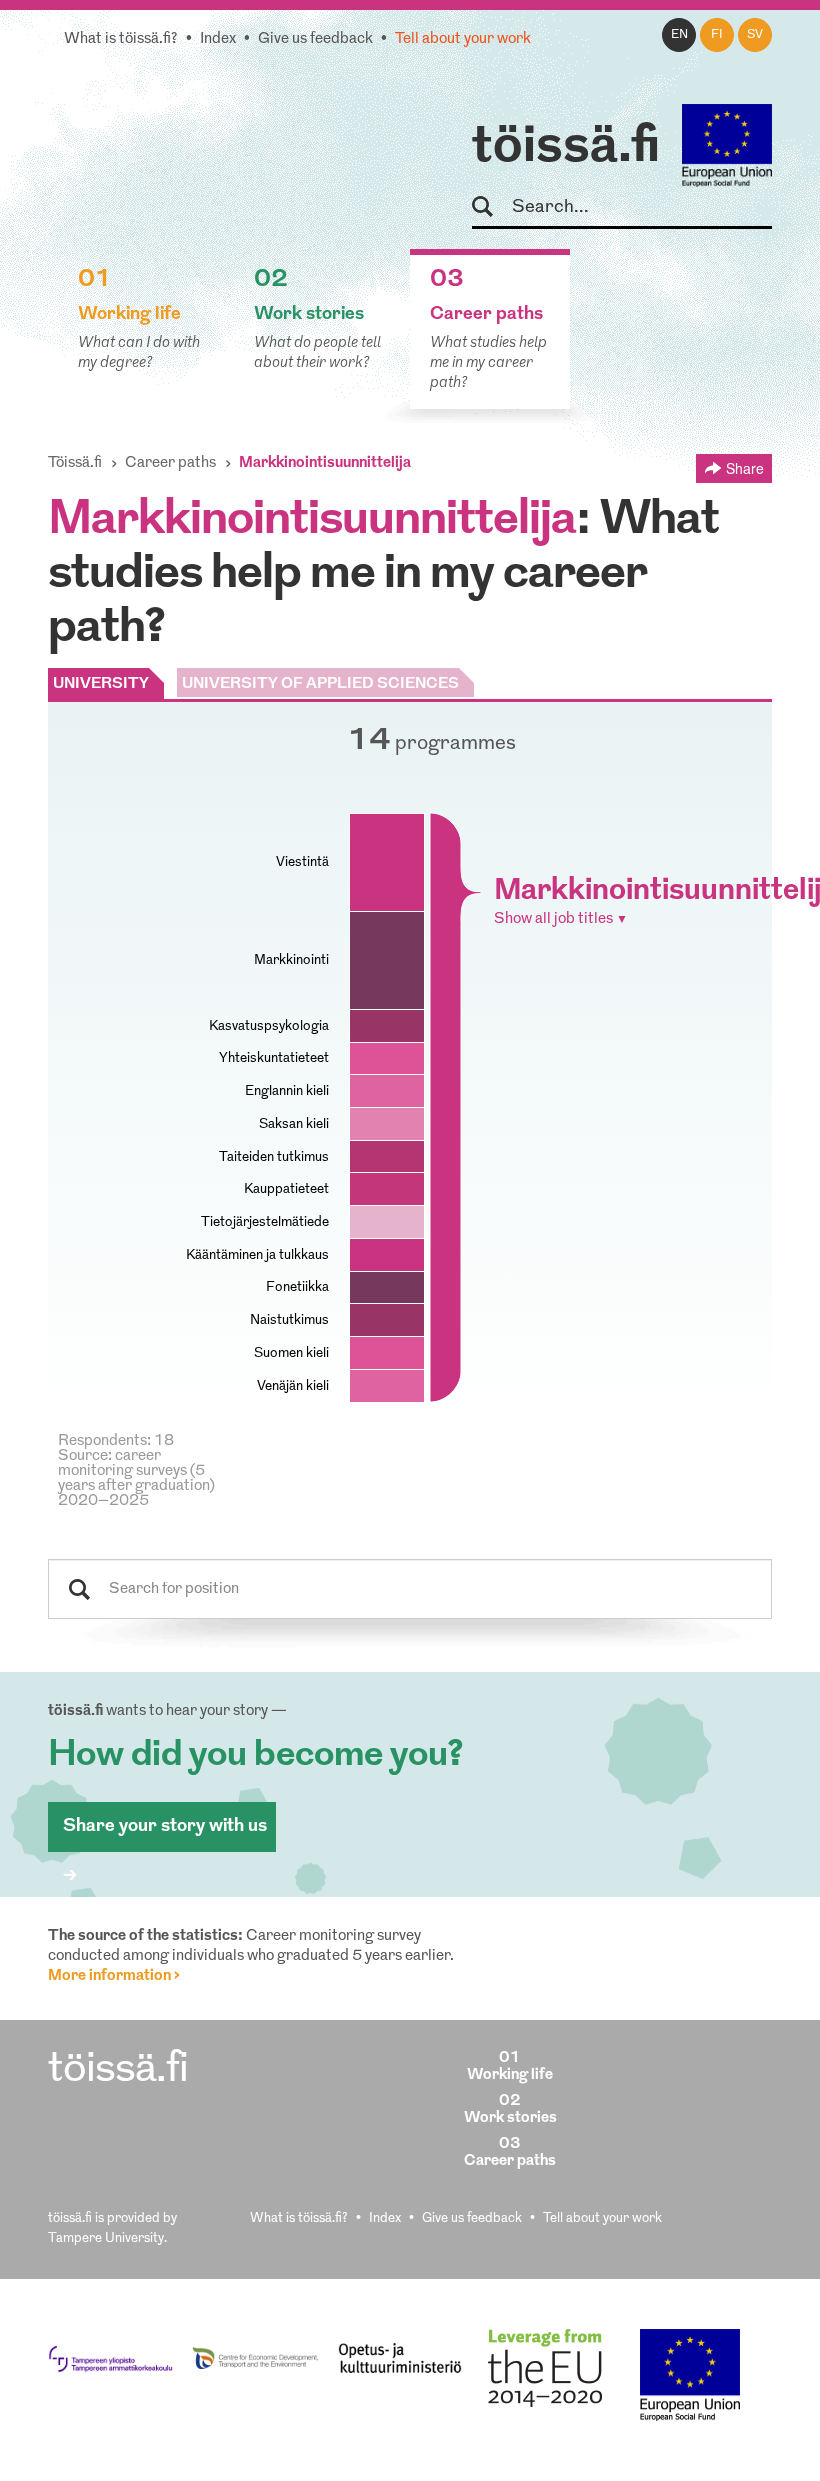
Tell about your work (463, 39)
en (679, 35)
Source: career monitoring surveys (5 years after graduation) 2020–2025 (136, 1479)
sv (755, 35)
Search (491, 207)
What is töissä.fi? (121, 39)
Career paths (170, 463)
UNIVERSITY (101, 684)
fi (717, 35)
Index (218, 39)
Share (745, 468)
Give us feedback (315, 39)
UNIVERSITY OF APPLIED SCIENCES (320, 684)
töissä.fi (566, 148)
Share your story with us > (165, 1835)
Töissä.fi (75, 463)
